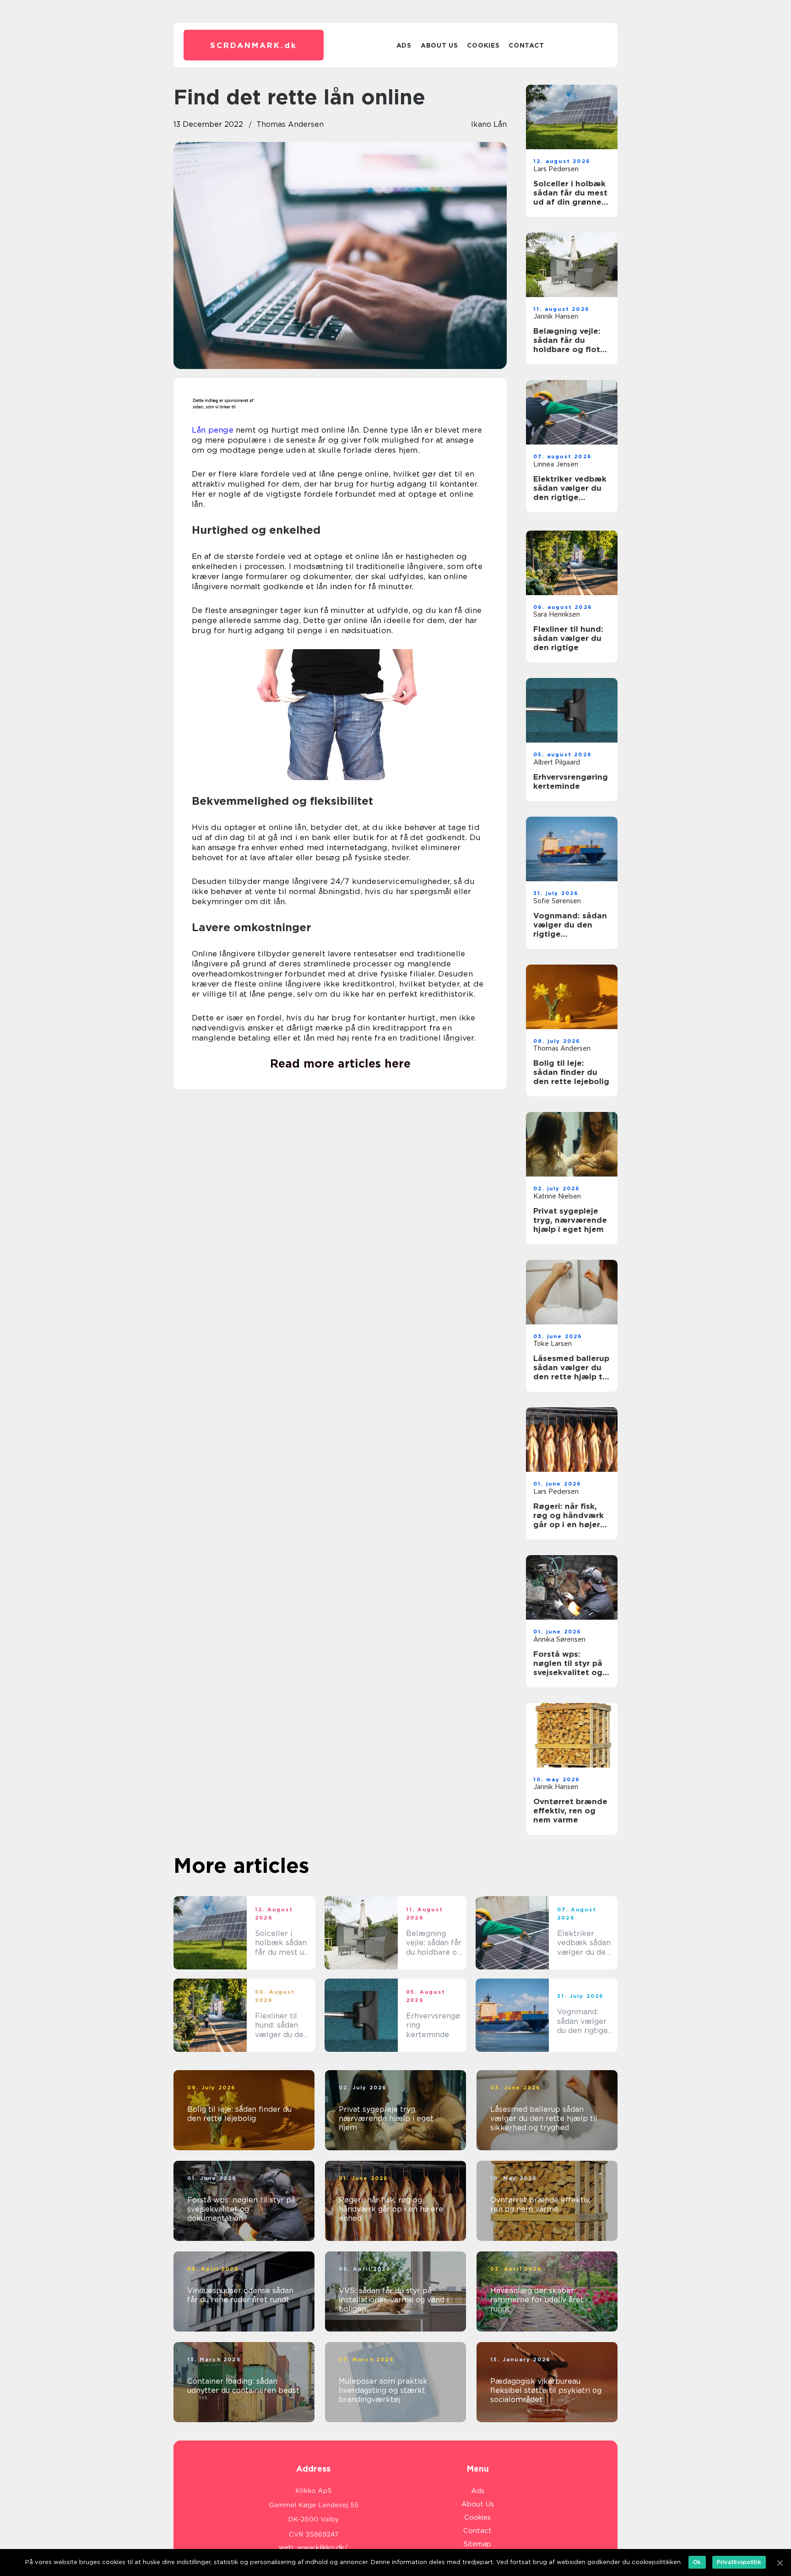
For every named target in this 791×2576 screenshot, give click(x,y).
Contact (526, 45)
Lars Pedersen (556, 169)
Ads (404, 45)
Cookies (483, 45)
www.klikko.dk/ (322, 2548)
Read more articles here (340, 1063)
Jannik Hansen (556, 316)
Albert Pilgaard (557, 762)
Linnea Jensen (556, 464)
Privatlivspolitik (739, 2562)
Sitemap (477, 2544)
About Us (439, 45)
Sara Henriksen (557, 614)
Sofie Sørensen (557, 901)
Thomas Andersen (290, 124)
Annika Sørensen (559, 1639)
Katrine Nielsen (557, 1196)
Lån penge (213, 430)
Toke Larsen (553, 1344)
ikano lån (489, 124)
